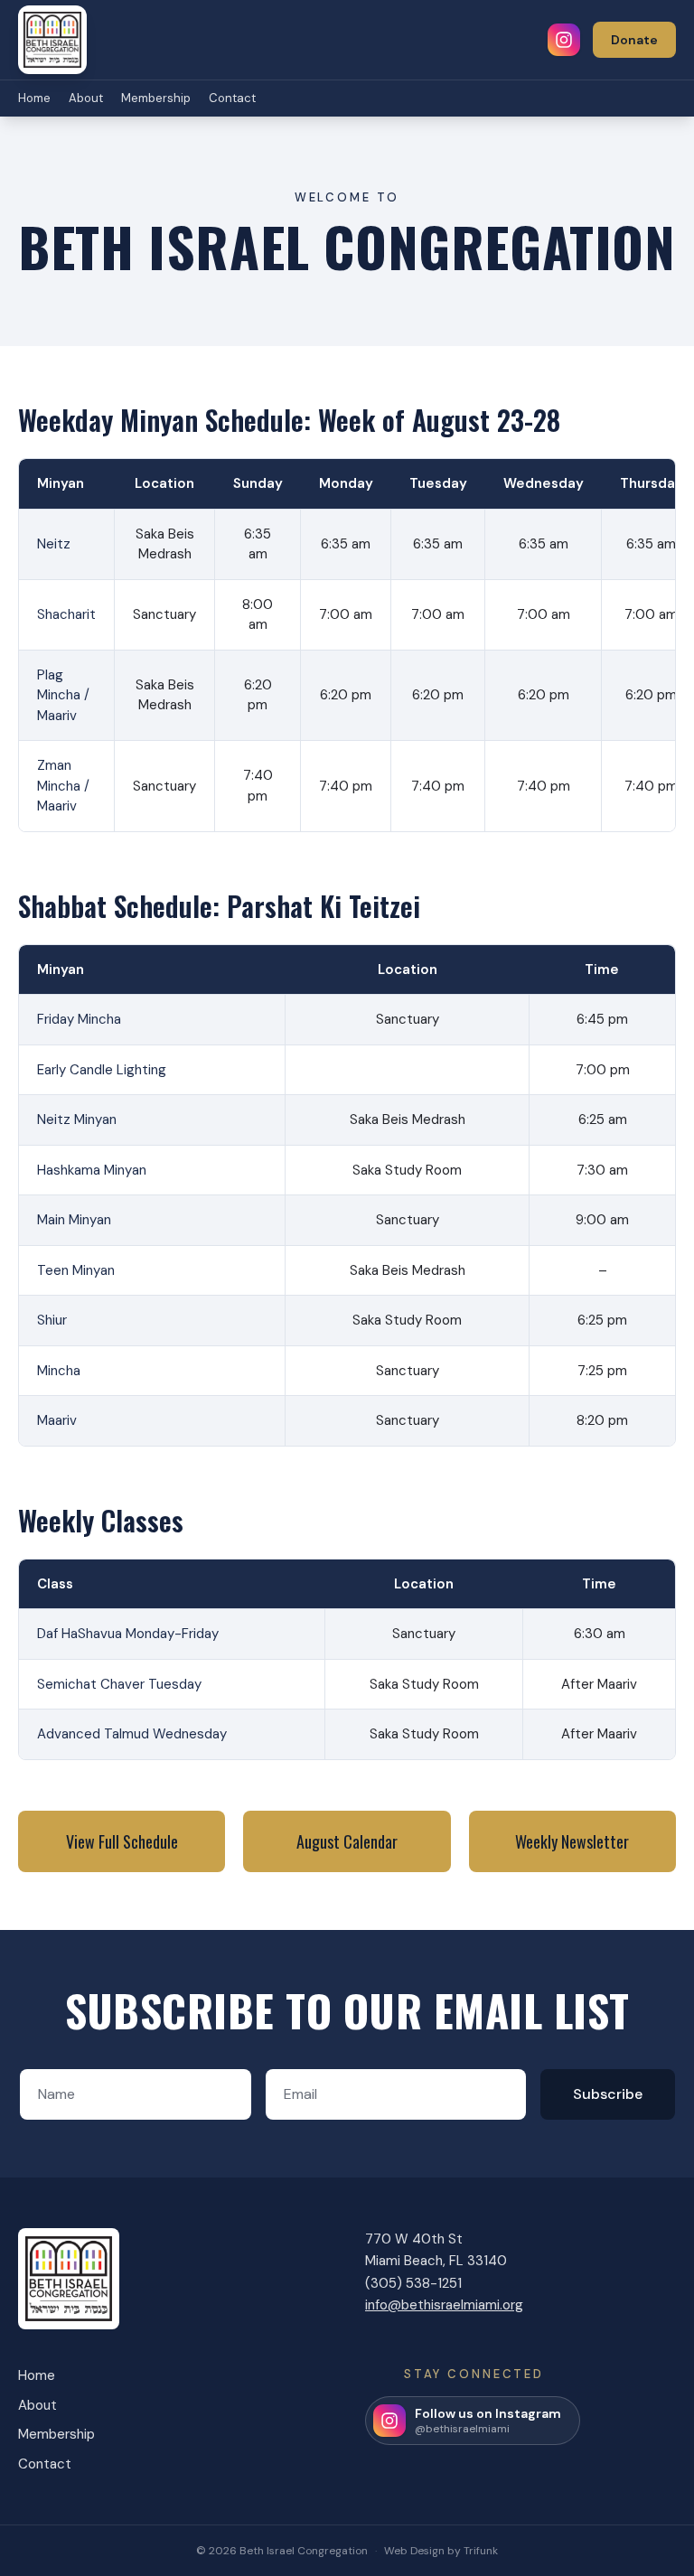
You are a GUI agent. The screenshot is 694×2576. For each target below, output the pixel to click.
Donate (634, 40)
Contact (232, 98)
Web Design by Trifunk (441, 2551)
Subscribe (608, 2094)
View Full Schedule (122, 1841)
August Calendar (347, 1841)
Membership (156, 98)
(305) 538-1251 (413, 2283)
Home (34, 98)
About (86, 98)
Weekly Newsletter (572, 1841)
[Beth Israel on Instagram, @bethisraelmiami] (564, 40)
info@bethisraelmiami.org (444, 2305)
